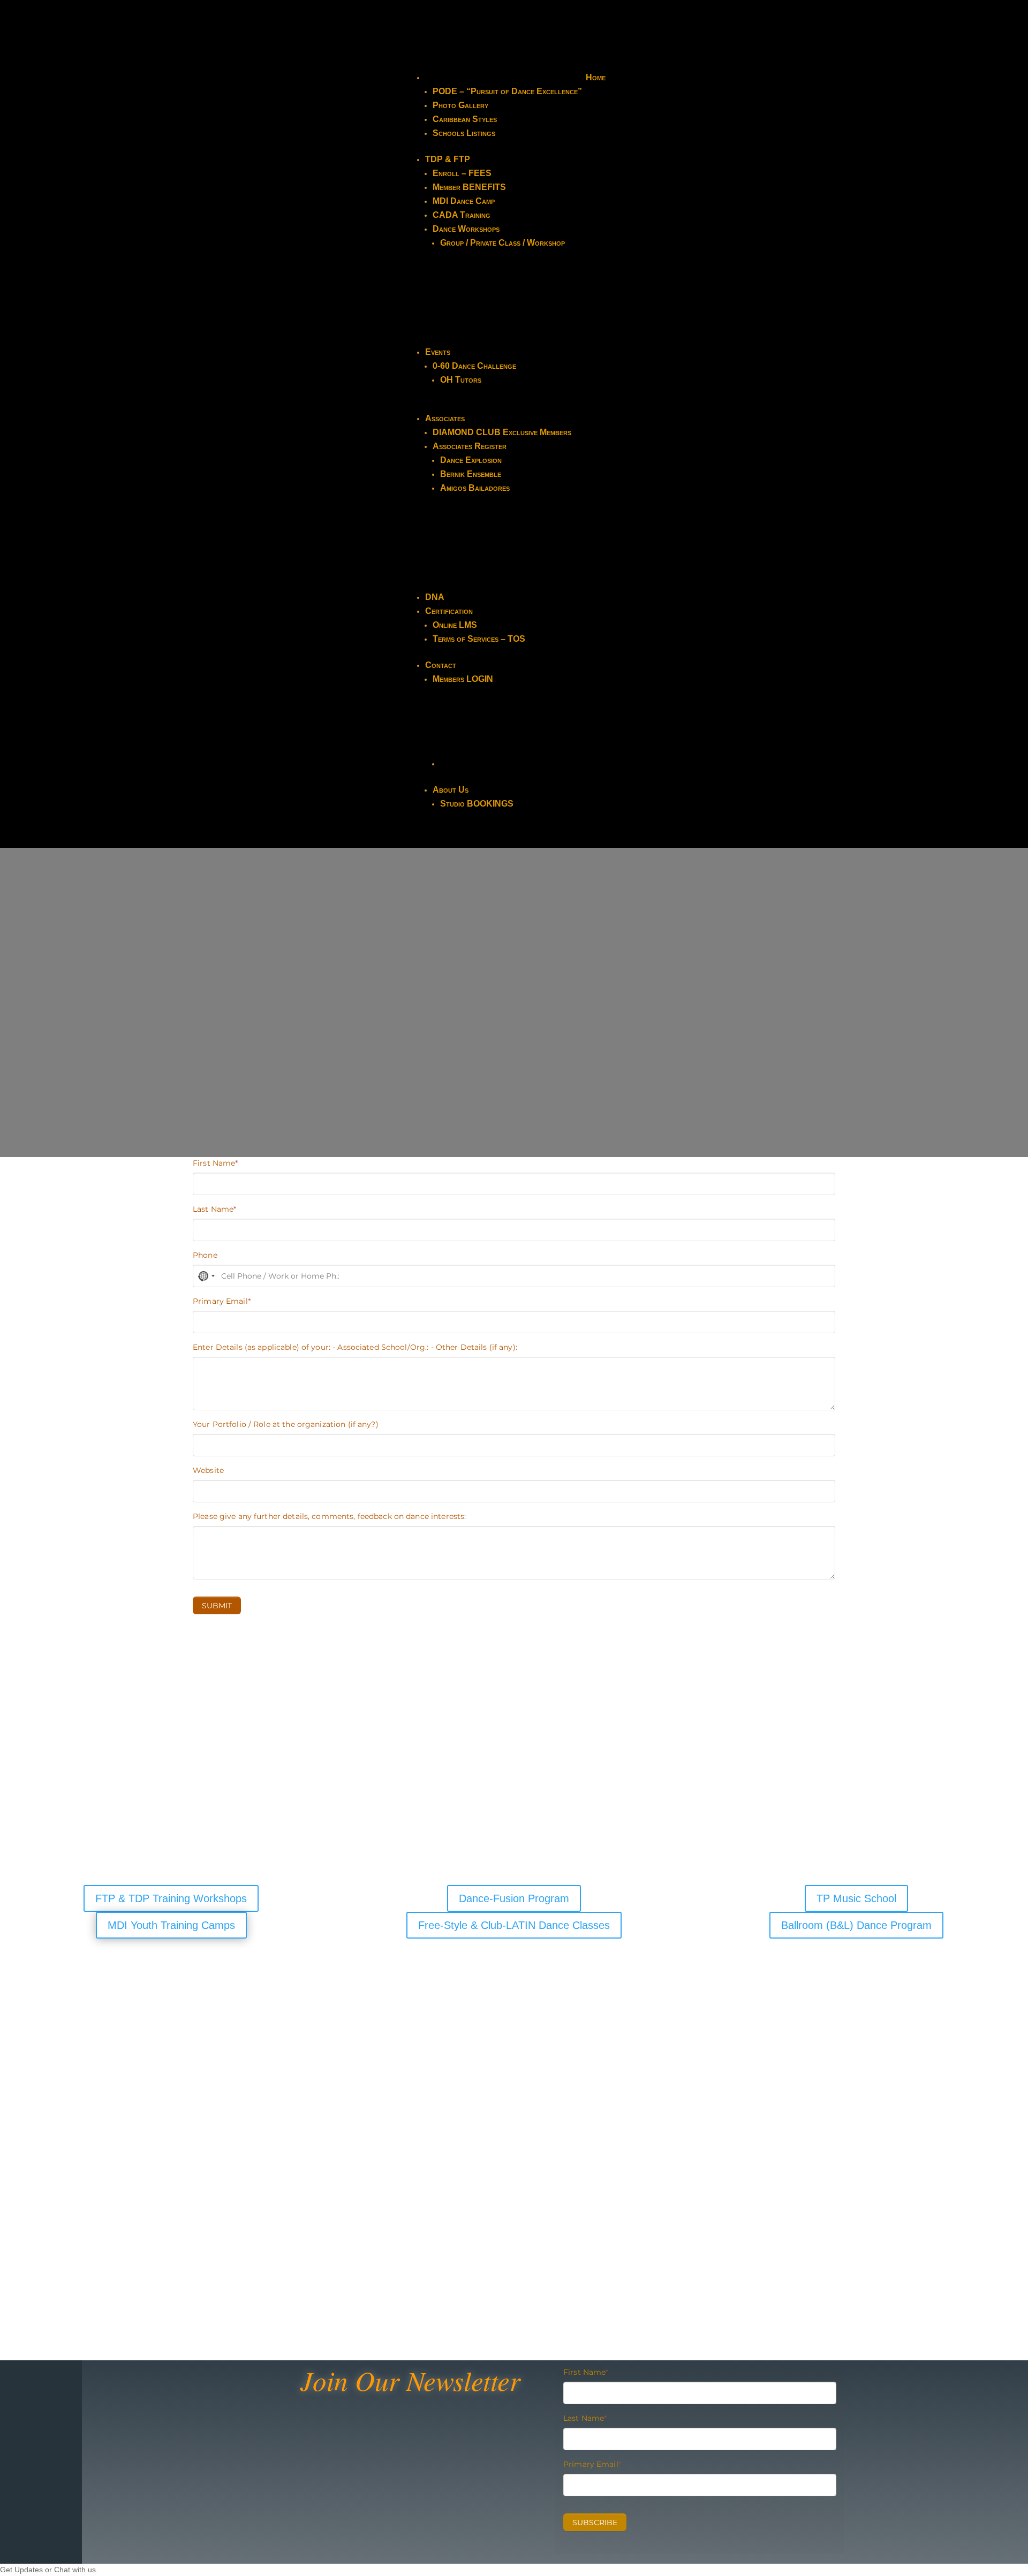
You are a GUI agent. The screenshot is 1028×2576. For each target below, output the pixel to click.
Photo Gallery (460, 105)
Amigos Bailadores (475, 488)
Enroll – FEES (462, 173)
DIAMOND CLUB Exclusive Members (502, 432)
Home (596, 77)
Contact (441, 665)
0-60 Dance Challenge (474, 366)
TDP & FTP (448, 159)
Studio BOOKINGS (477, 804)
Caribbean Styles (465, 119)
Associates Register (470, 446)
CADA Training (462, 215)
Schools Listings (464, 133)
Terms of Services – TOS (479, 639)
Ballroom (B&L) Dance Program (856, 1925)
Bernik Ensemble (471, 474)
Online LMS (455, 625)
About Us (451, 790)
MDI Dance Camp (464, 201)
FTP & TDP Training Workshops (171, 1898)
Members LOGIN (463, 679)
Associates (445, 418)
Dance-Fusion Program (514, 1898)
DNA (435, 597)
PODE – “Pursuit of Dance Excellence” (507, 91)
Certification (449, 611)
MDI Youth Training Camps (171, 1925)
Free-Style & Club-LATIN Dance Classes (514, 1925)
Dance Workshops (466, 229)
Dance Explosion (471, 460)
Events (438, 352)
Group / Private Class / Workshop (502, 243)
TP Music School (856, 1898)
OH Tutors (461, 380)
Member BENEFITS (469, 187)
